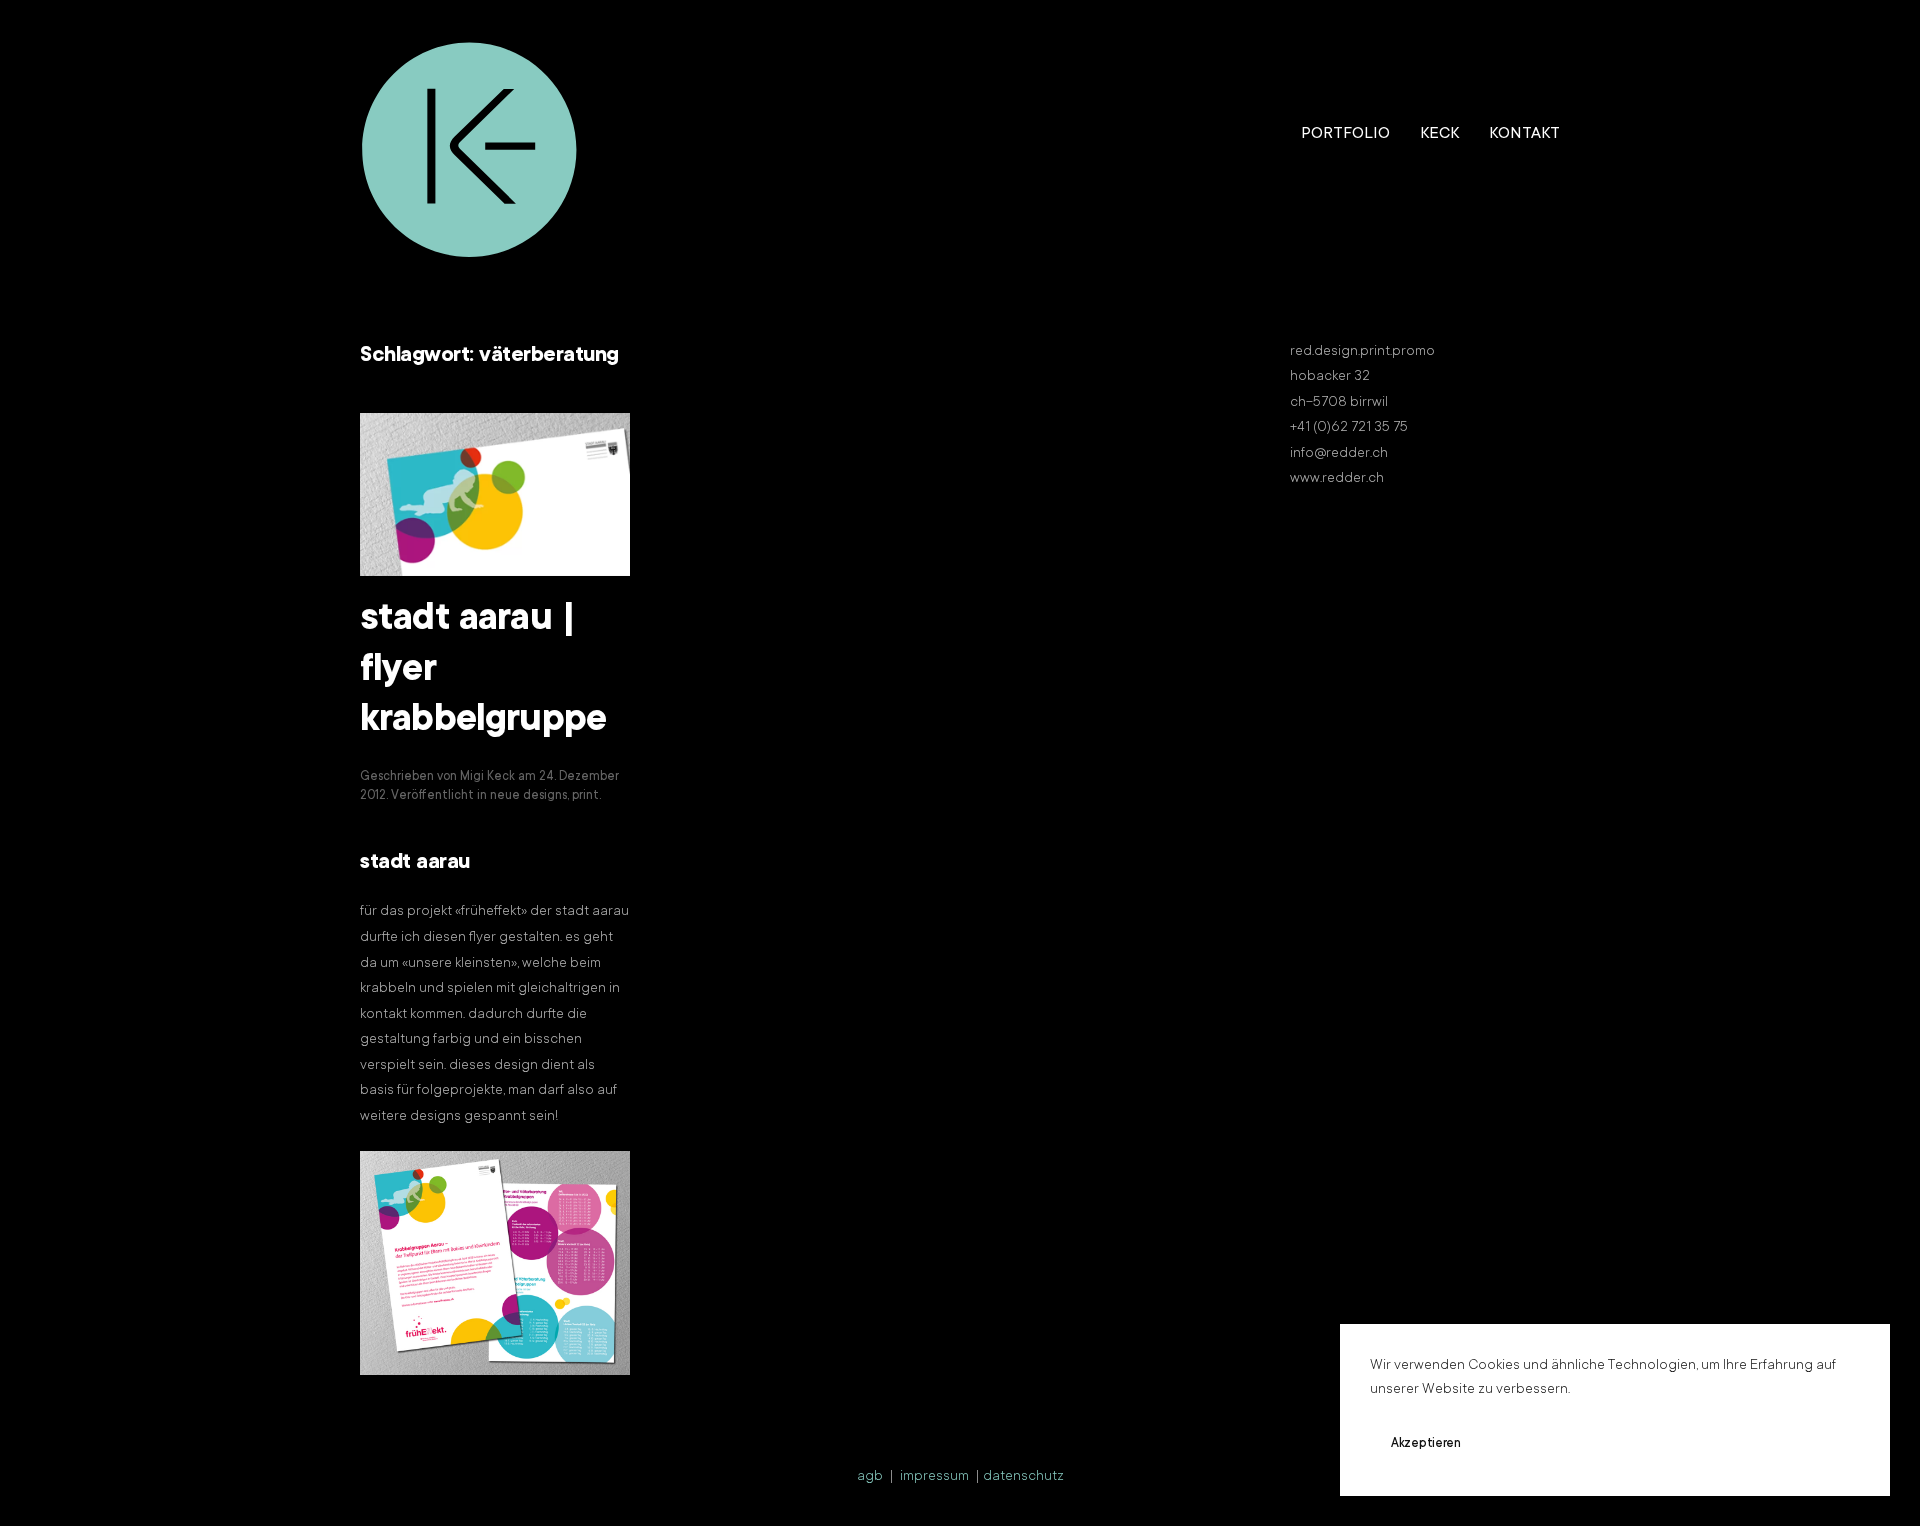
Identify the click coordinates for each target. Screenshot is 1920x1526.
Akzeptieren (1426, 1444)
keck (1439, 134)
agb (870, 1477)
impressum (934, 1477)
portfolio (1345, 134)
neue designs (528, 796)
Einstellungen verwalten (1696, 1444)
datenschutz (1023, 1477)
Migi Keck (487, 777)
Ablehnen (1545, 1444)
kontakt (1524, 134)
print (585, 796)
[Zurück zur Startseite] (470, 135)
